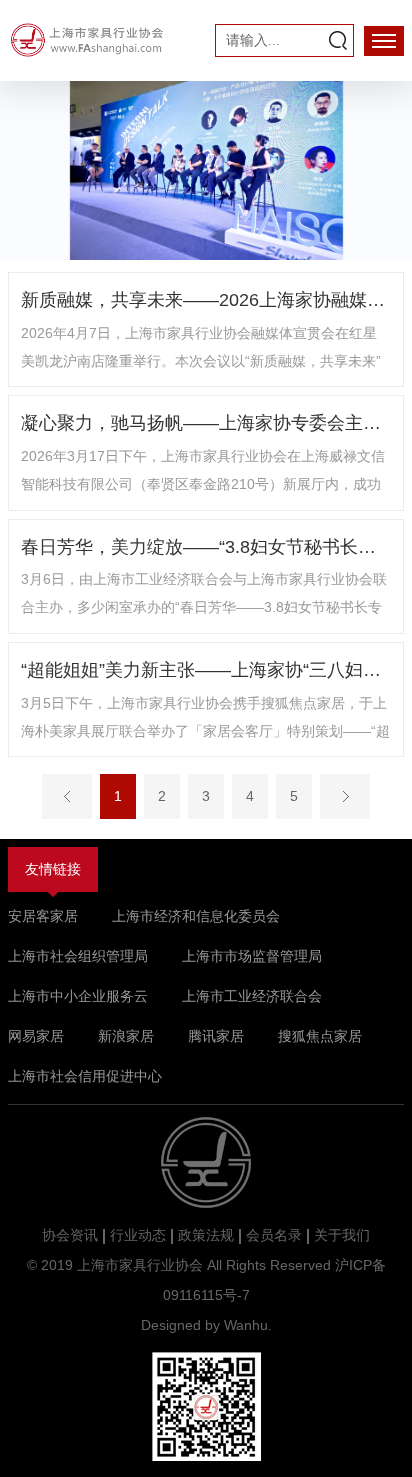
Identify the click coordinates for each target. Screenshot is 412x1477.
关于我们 (342, 1235)
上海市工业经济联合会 (252, 996)
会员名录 (274, 1235)
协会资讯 (70, 1235)
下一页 (345, 796)
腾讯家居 (216, 1036)
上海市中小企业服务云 (78, 996)
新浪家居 (126, 1036)
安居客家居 (43, 916)
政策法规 (206, 1235)
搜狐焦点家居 (320, 1036)
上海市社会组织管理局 (78, 956)
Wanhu (246, 1325)
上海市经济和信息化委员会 (196, 916)
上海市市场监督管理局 (252, 956)
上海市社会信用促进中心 (85, 1076)
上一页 (67, 796)
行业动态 (138, 1235)
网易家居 (36, 1036)
